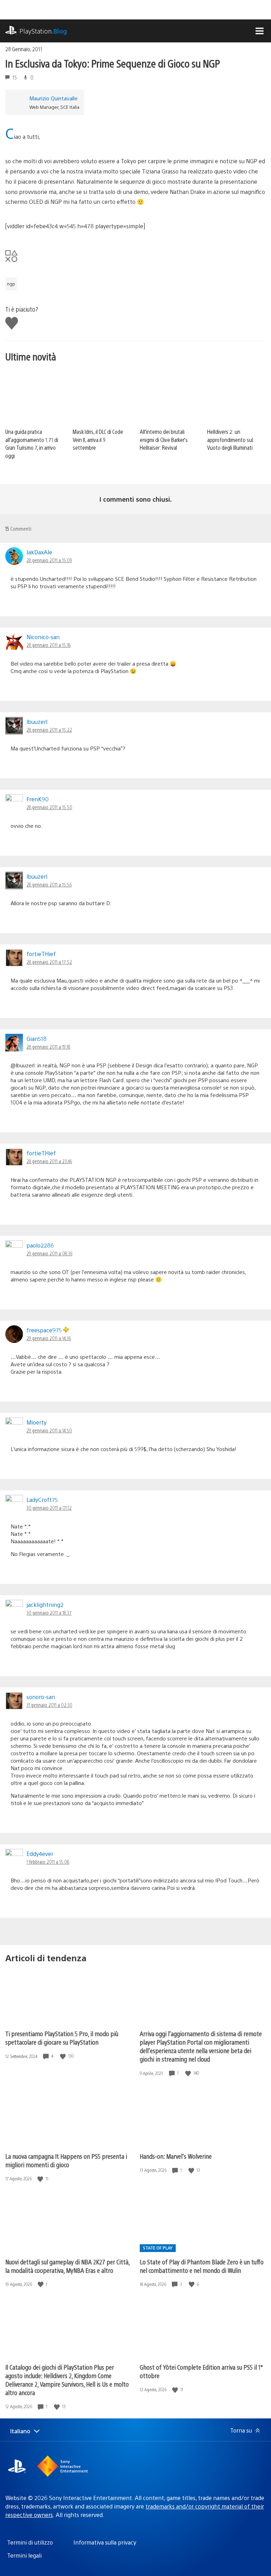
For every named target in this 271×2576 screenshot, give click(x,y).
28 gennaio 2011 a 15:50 (49, 807)
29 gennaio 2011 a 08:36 (49, 1253)
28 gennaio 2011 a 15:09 (49, 560)
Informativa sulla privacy (105, 2542)
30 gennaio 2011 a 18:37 (49, 1613)
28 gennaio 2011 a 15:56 (49, 884)
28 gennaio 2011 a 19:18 (48, 1047)
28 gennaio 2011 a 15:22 (49, 730)
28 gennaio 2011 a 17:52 (49, 962)
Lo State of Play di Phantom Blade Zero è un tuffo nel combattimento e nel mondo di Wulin (202, 2266)
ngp (11, 284)
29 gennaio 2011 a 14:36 (49, 1338)
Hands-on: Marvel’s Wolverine (176, 2156)
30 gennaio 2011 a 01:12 (49, 1508)
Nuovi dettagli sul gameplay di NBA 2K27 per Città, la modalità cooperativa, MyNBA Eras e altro (67, 2266)
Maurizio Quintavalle (53, 98)
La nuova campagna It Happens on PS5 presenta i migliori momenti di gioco (66, 2160)
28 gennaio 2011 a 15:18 (49, 645)
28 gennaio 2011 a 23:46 (49, 1161)
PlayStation (43, 31)
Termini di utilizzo (30, 2542)
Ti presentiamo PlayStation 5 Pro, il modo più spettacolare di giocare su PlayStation (62, 2038)
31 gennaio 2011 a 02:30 (49, 1705)
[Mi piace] (64, 2056)
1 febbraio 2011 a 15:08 (48, 1862)
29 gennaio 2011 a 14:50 (49, 1430)
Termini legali (24, 2555)
